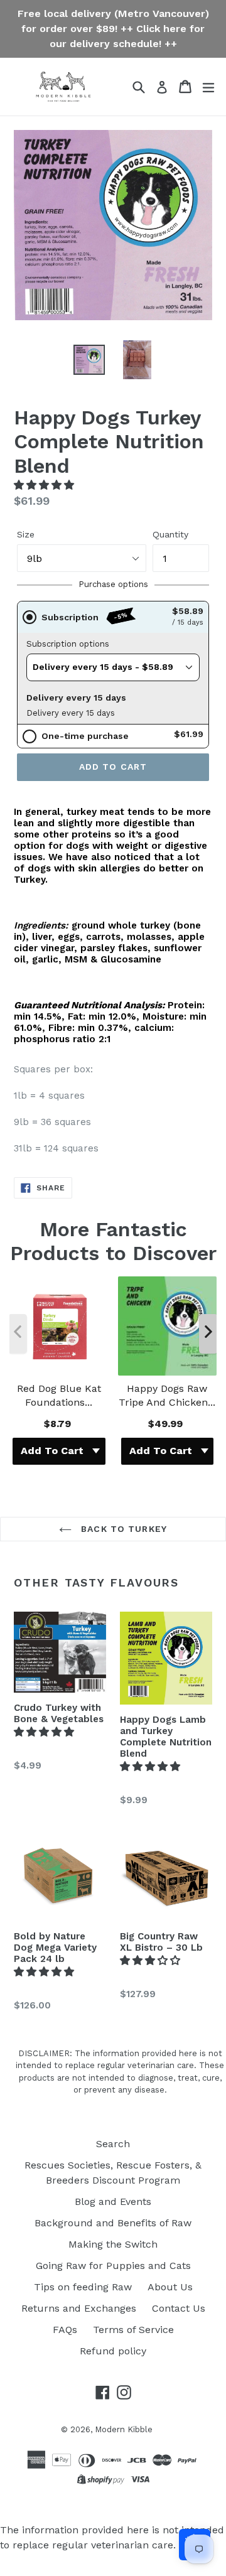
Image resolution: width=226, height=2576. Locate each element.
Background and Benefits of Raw (113, 2223)
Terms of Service (133, 2330)
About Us (170, 2287)
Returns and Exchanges (79, 2308)
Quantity (170, 534)
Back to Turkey (122, 1529)
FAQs (65, 2330)
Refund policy (113, 2351)
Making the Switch (113, 2244)
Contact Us (179, 2308)
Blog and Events (113, 2201)
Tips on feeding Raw (83, 2287)
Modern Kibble (124, 2429)
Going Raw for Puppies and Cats (113, 2266)
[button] (46, 485)
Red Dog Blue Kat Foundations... (59, 1395)
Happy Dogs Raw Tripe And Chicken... (167, 1395)
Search (113, 2144)
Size (26, 534)
